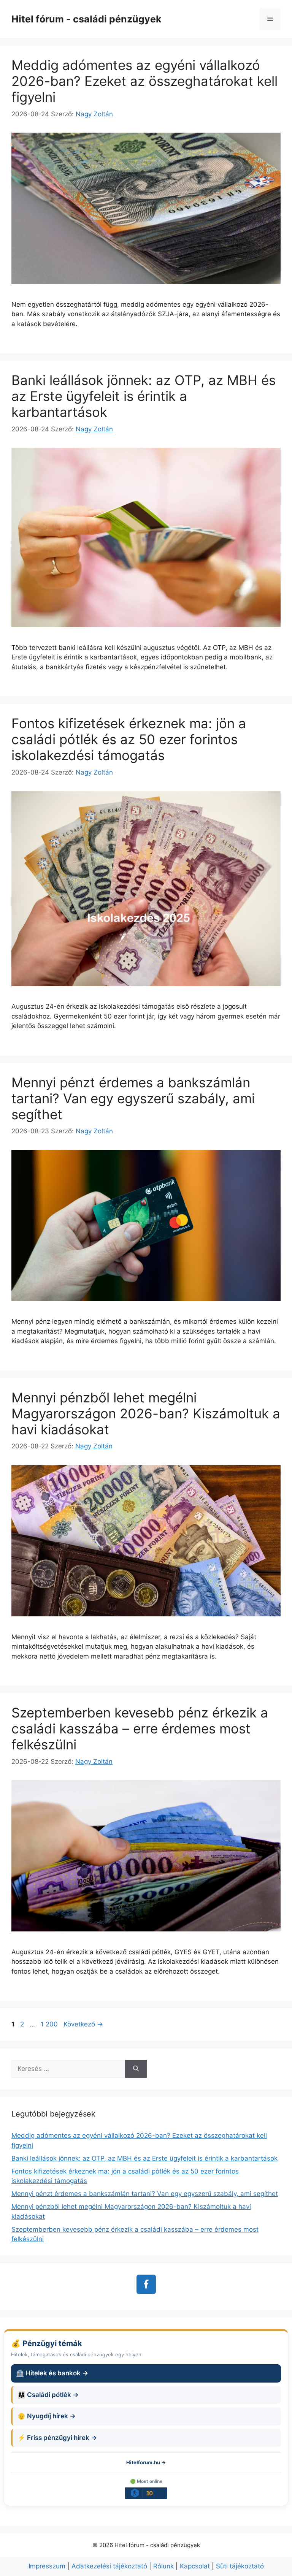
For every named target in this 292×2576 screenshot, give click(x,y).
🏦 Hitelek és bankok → (52, 2373)
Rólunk (163, 2566)
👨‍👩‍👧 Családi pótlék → (48, 2395)
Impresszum (47, 2566)
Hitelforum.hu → (146, 2462)
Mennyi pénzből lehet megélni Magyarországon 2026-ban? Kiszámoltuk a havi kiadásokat (146, 1413)
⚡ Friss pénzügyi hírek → (57, 2438)
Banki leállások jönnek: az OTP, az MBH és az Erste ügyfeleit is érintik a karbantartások (144, 396)
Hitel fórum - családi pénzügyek (86, 19)
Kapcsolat (195, 2566)
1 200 (49, 2024)
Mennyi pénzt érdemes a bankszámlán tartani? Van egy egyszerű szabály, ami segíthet (133, 1098)
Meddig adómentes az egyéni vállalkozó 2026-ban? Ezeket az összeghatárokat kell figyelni (144, 81)
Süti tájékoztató (240, 2566)
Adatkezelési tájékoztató (109, 2566)
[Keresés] (136, 2069)
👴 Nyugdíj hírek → (47, 2416)
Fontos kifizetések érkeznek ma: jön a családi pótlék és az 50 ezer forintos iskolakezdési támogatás (129, 739)
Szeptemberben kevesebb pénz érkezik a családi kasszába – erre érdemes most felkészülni (140, 1728)
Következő (83, 2024)
